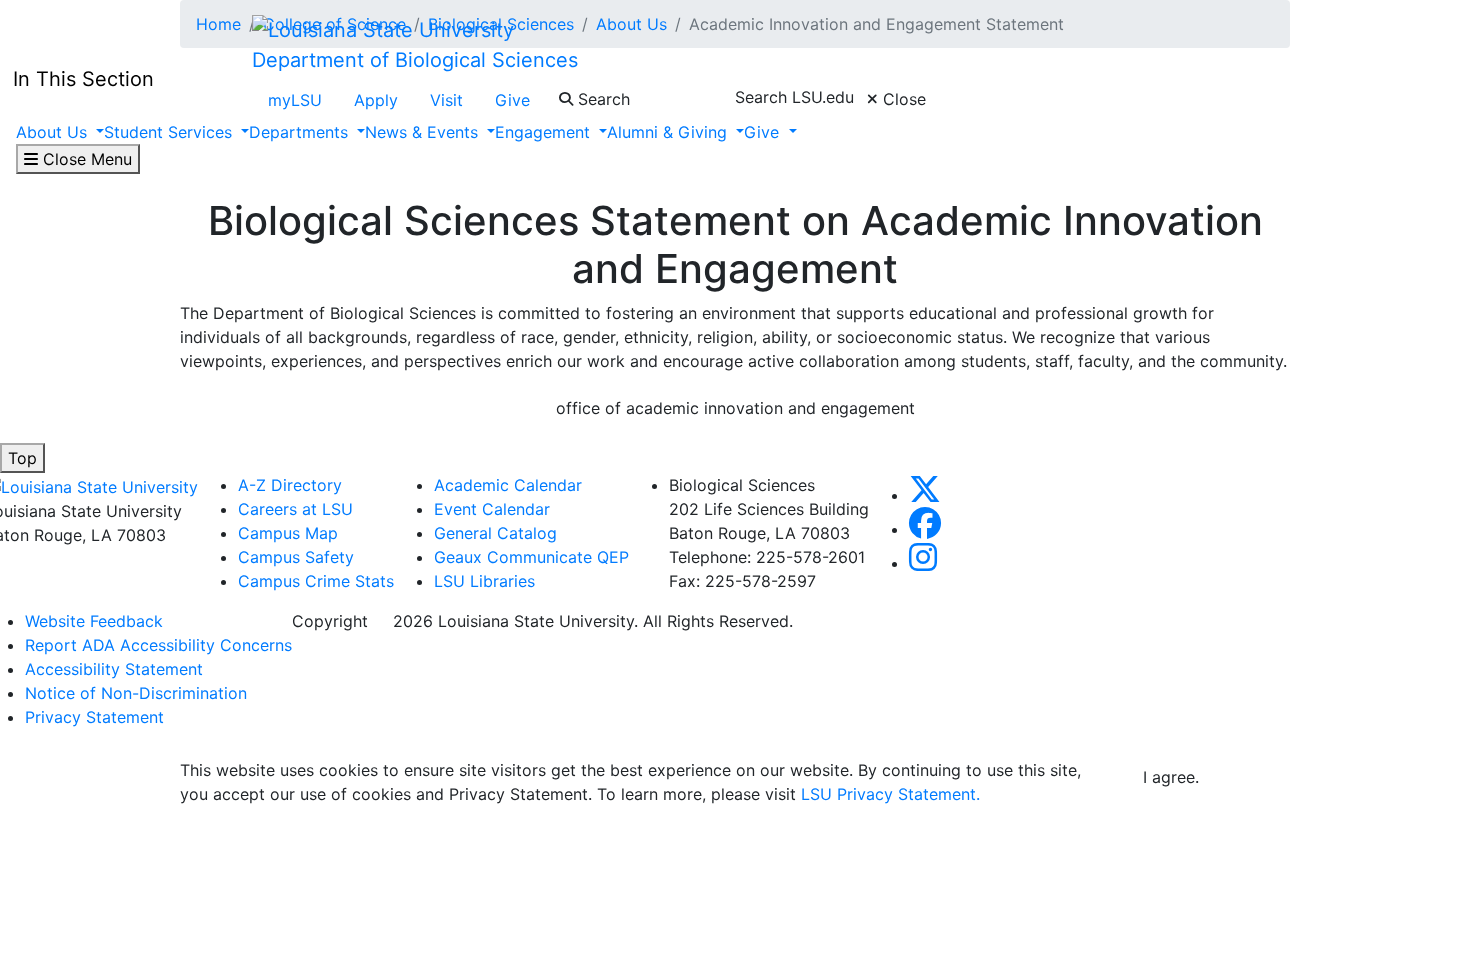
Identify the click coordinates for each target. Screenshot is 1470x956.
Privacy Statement (94, 717)
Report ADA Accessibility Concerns (158, 645)
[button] (925, 495)
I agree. (1171, 777)
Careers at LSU (295, 509)
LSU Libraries (484, 581)
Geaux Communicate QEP (531, 557)
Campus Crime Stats (316, 581)
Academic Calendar (508, 485)
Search (601, 99)
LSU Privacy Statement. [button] (890, 794)
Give (512, 100)
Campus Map (288, 533)
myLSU (295, 100)
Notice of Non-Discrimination (136, 693)
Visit (446, 100)
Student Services (170, 132)
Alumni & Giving (669, 132)
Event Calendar (492, 509)
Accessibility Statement (114, 669)
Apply (376, 100)
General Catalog (495, 533)
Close (902, 99)
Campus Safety (296, 557)
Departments (301, 132)
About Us (54, 132)
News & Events (424, 132)
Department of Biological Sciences (415, 60)
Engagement (545, 132)
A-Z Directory (290, 485)
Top (22, 458)
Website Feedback (94, 621)
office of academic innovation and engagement (735, 408)
